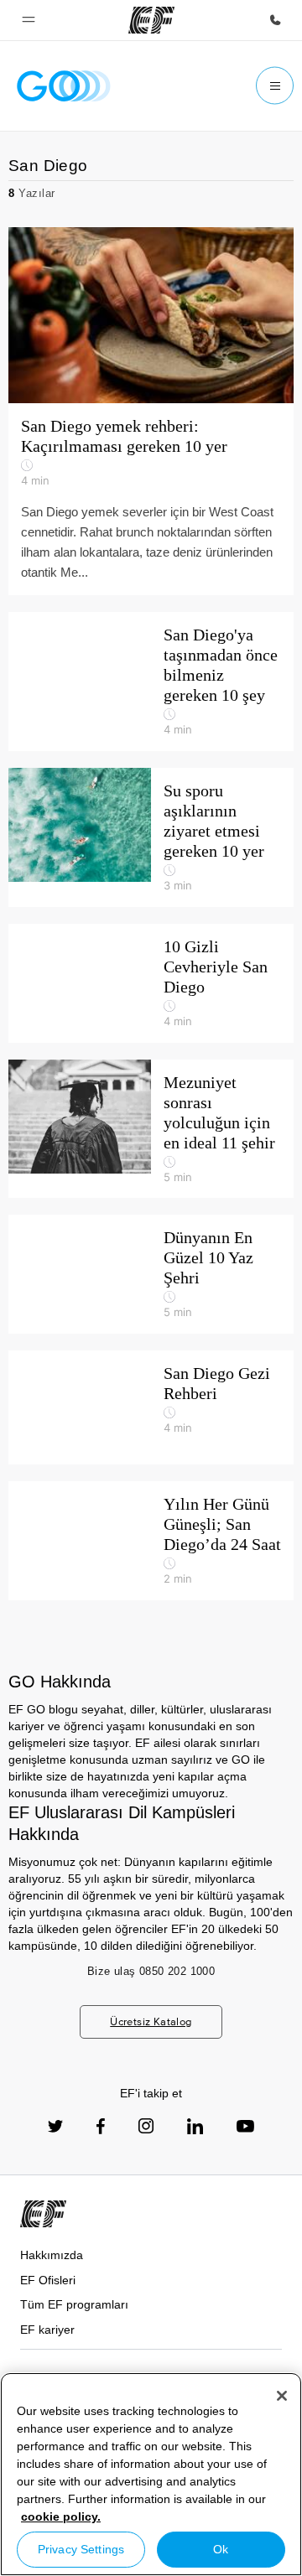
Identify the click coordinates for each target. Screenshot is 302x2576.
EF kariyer (47, 2330)
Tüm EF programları (74, 2304)
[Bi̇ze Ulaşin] (275, 20)
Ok (221, 2549)
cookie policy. (61, 2516)
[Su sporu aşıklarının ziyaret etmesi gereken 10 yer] (151, 837)
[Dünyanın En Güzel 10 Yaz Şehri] (151, 1274)
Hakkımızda (52, 2255)
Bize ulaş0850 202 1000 (151, 1971)
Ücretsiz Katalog (151, 2021)
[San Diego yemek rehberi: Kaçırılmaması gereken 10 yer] (151, 411)
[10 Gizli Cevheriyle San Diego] (151, 983)
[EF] (151, 20)
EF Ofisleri (48, 2280)
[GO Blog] (64, 86)
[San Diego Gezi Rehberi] (151, 1407)
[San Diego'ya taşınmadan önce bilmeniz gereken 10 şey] (151, 682)
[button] (29, 20)
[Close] (282, 2396)
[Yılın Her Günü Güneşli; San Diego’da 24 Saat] (151, 1541)
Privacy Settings (81, 2549)
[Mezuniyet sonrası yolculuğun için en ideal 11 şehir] (151, 1129)
